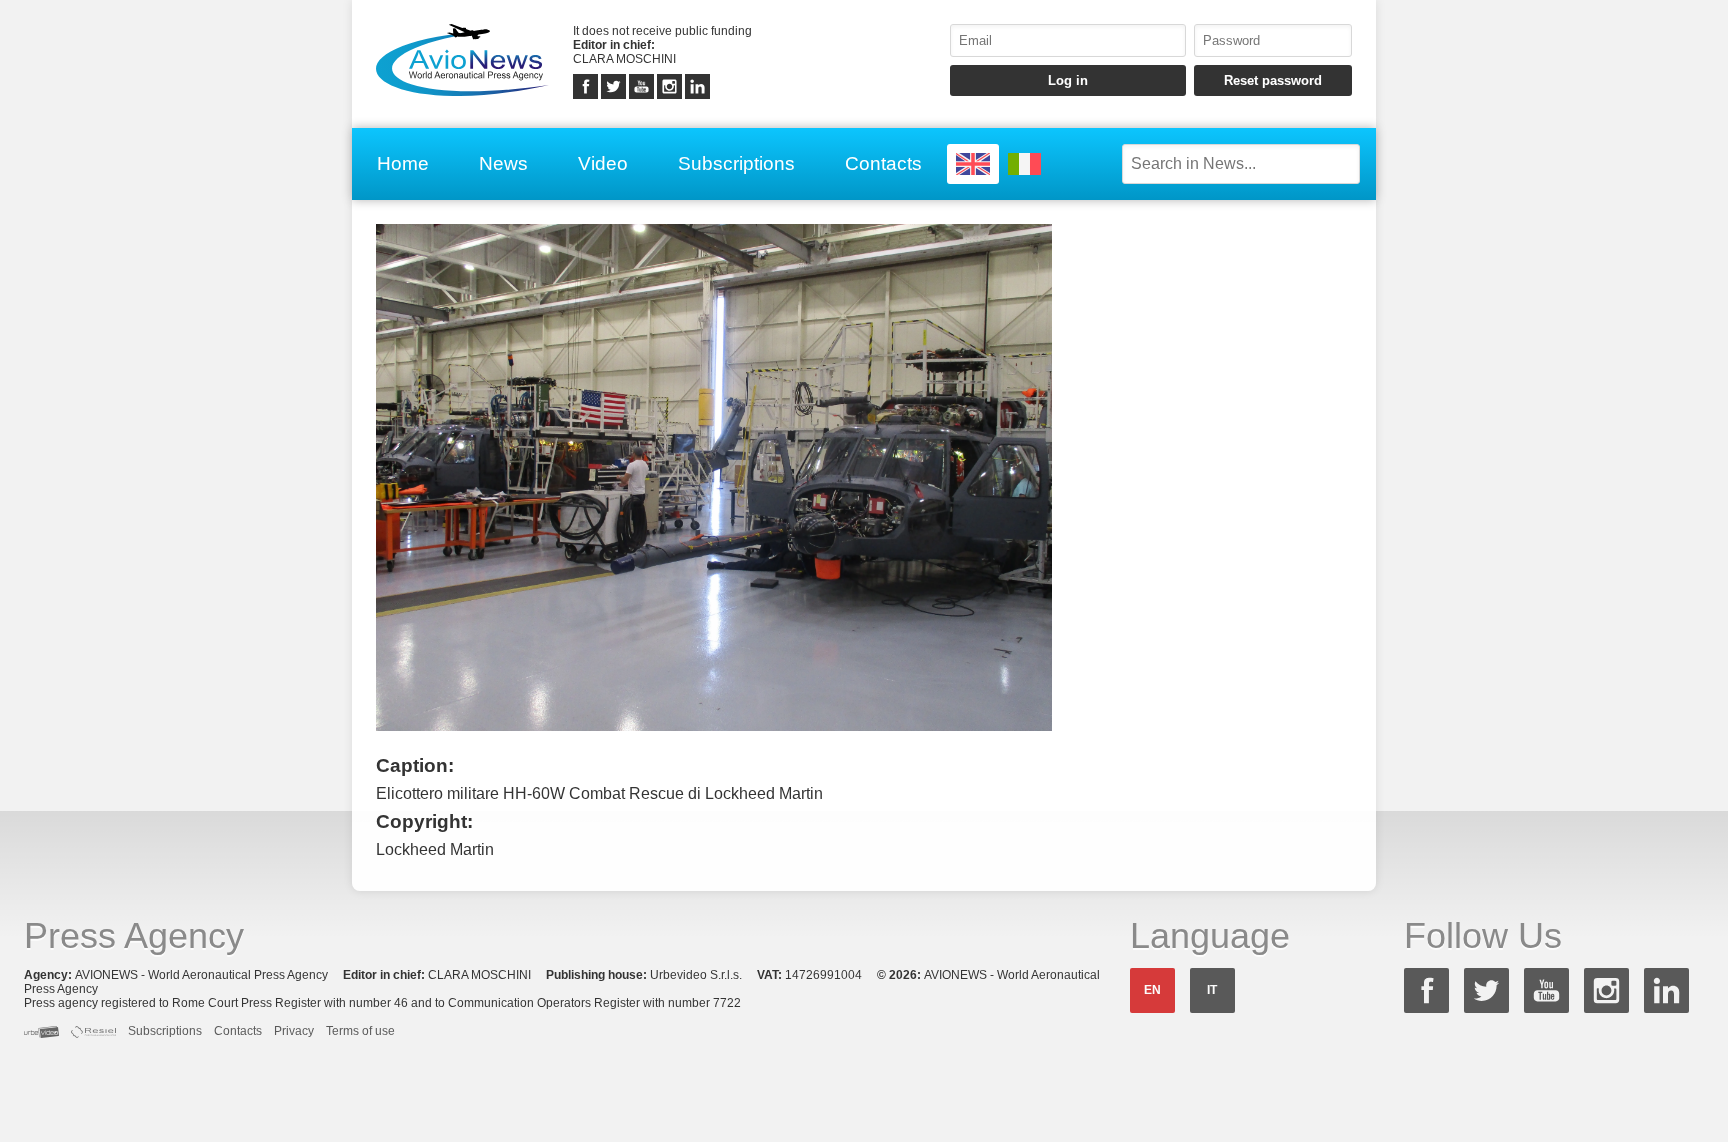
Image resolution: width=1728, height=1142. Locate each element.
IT (1212, 990)
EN (1152, 990)
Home (403, 163)
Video (603, 163)
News (503, 163)
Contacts (883, 163)
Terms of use (360, 1031)
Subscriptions (736, 163)
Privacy (294, 1031)
